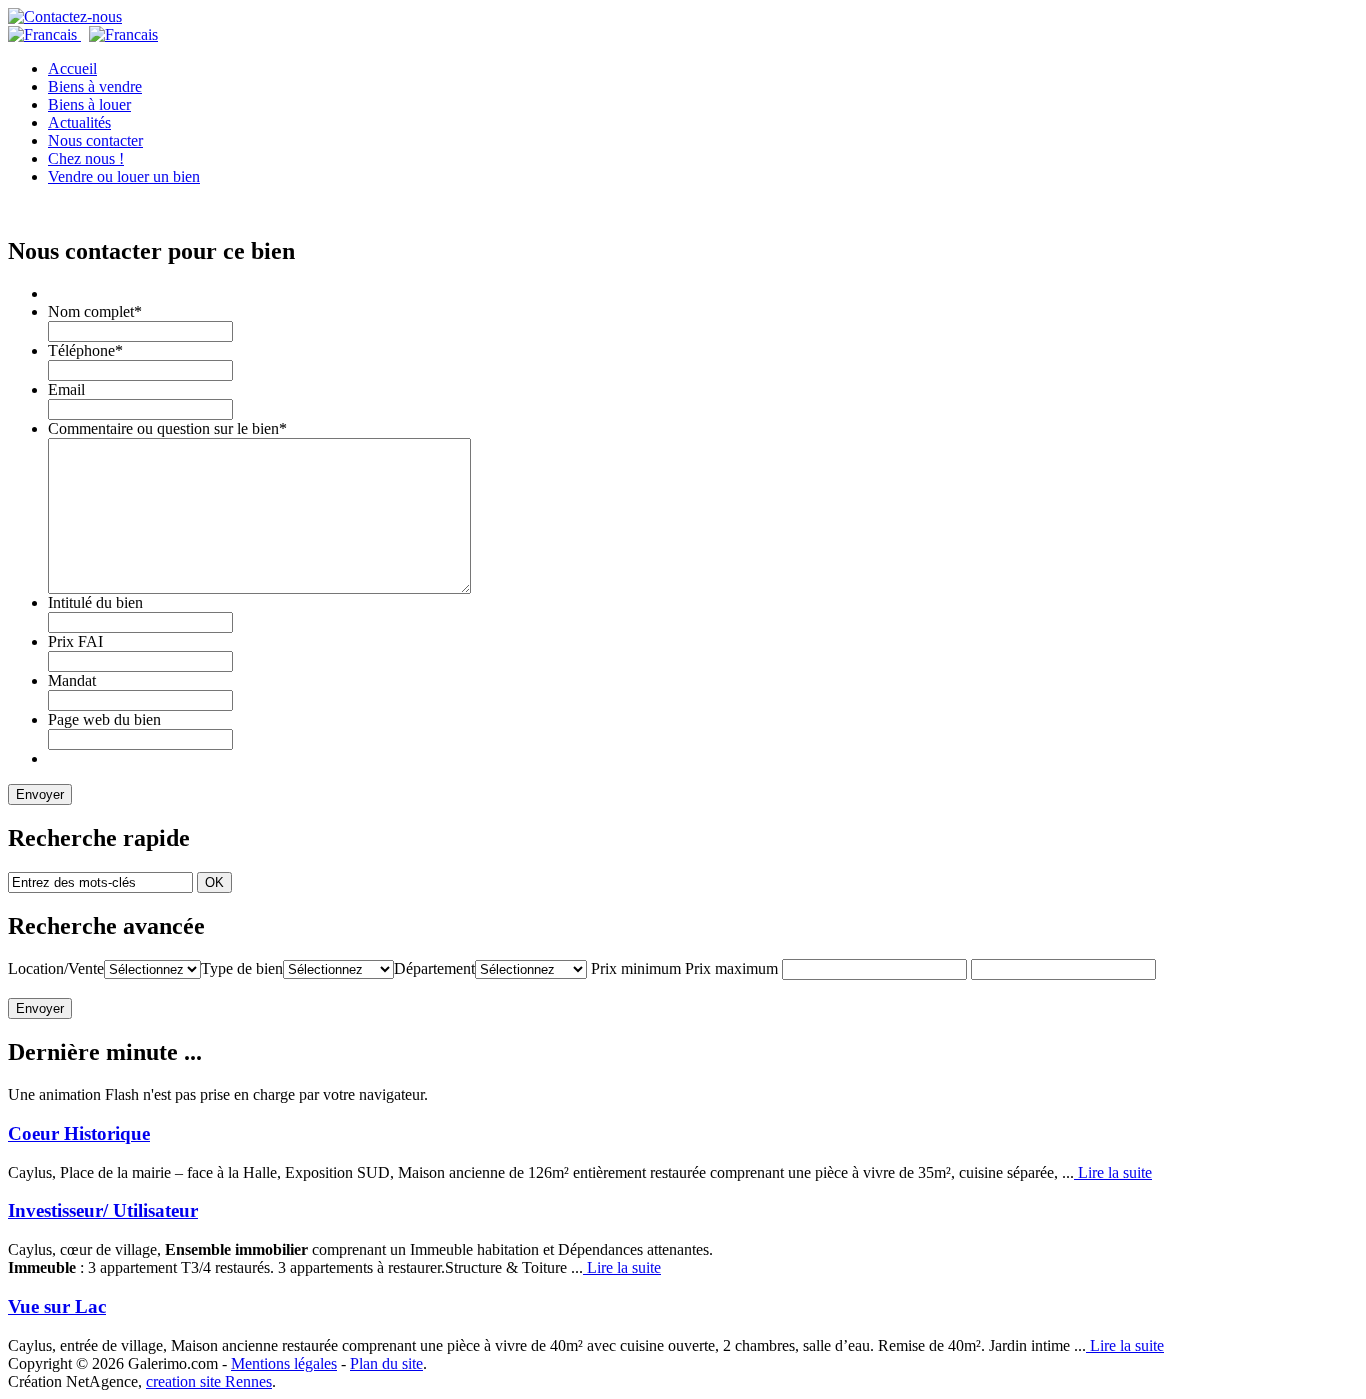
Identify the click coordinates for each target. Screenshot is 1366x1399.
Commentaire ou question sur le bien (167, 428)
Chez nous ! (86, 158)
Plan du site (386, 1363)
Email (66, 389)
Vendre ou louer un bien (124, 176)
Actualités (79, 122)
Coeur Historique (79, 1133)
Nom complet (95, 311)
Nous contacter (95, 140)
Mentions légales (284, 1363)
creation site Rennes (209, 1381)
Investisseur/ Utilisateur (103, 1210)
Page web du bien (104, 719)
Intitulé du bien (95, 602)
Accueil (72, 68)
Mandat (72, 680)
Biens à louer (89, 104)
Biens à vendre (95, 86)
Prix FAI (75, 641)
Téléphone (85, 350)
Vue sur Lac (57, 1306)
